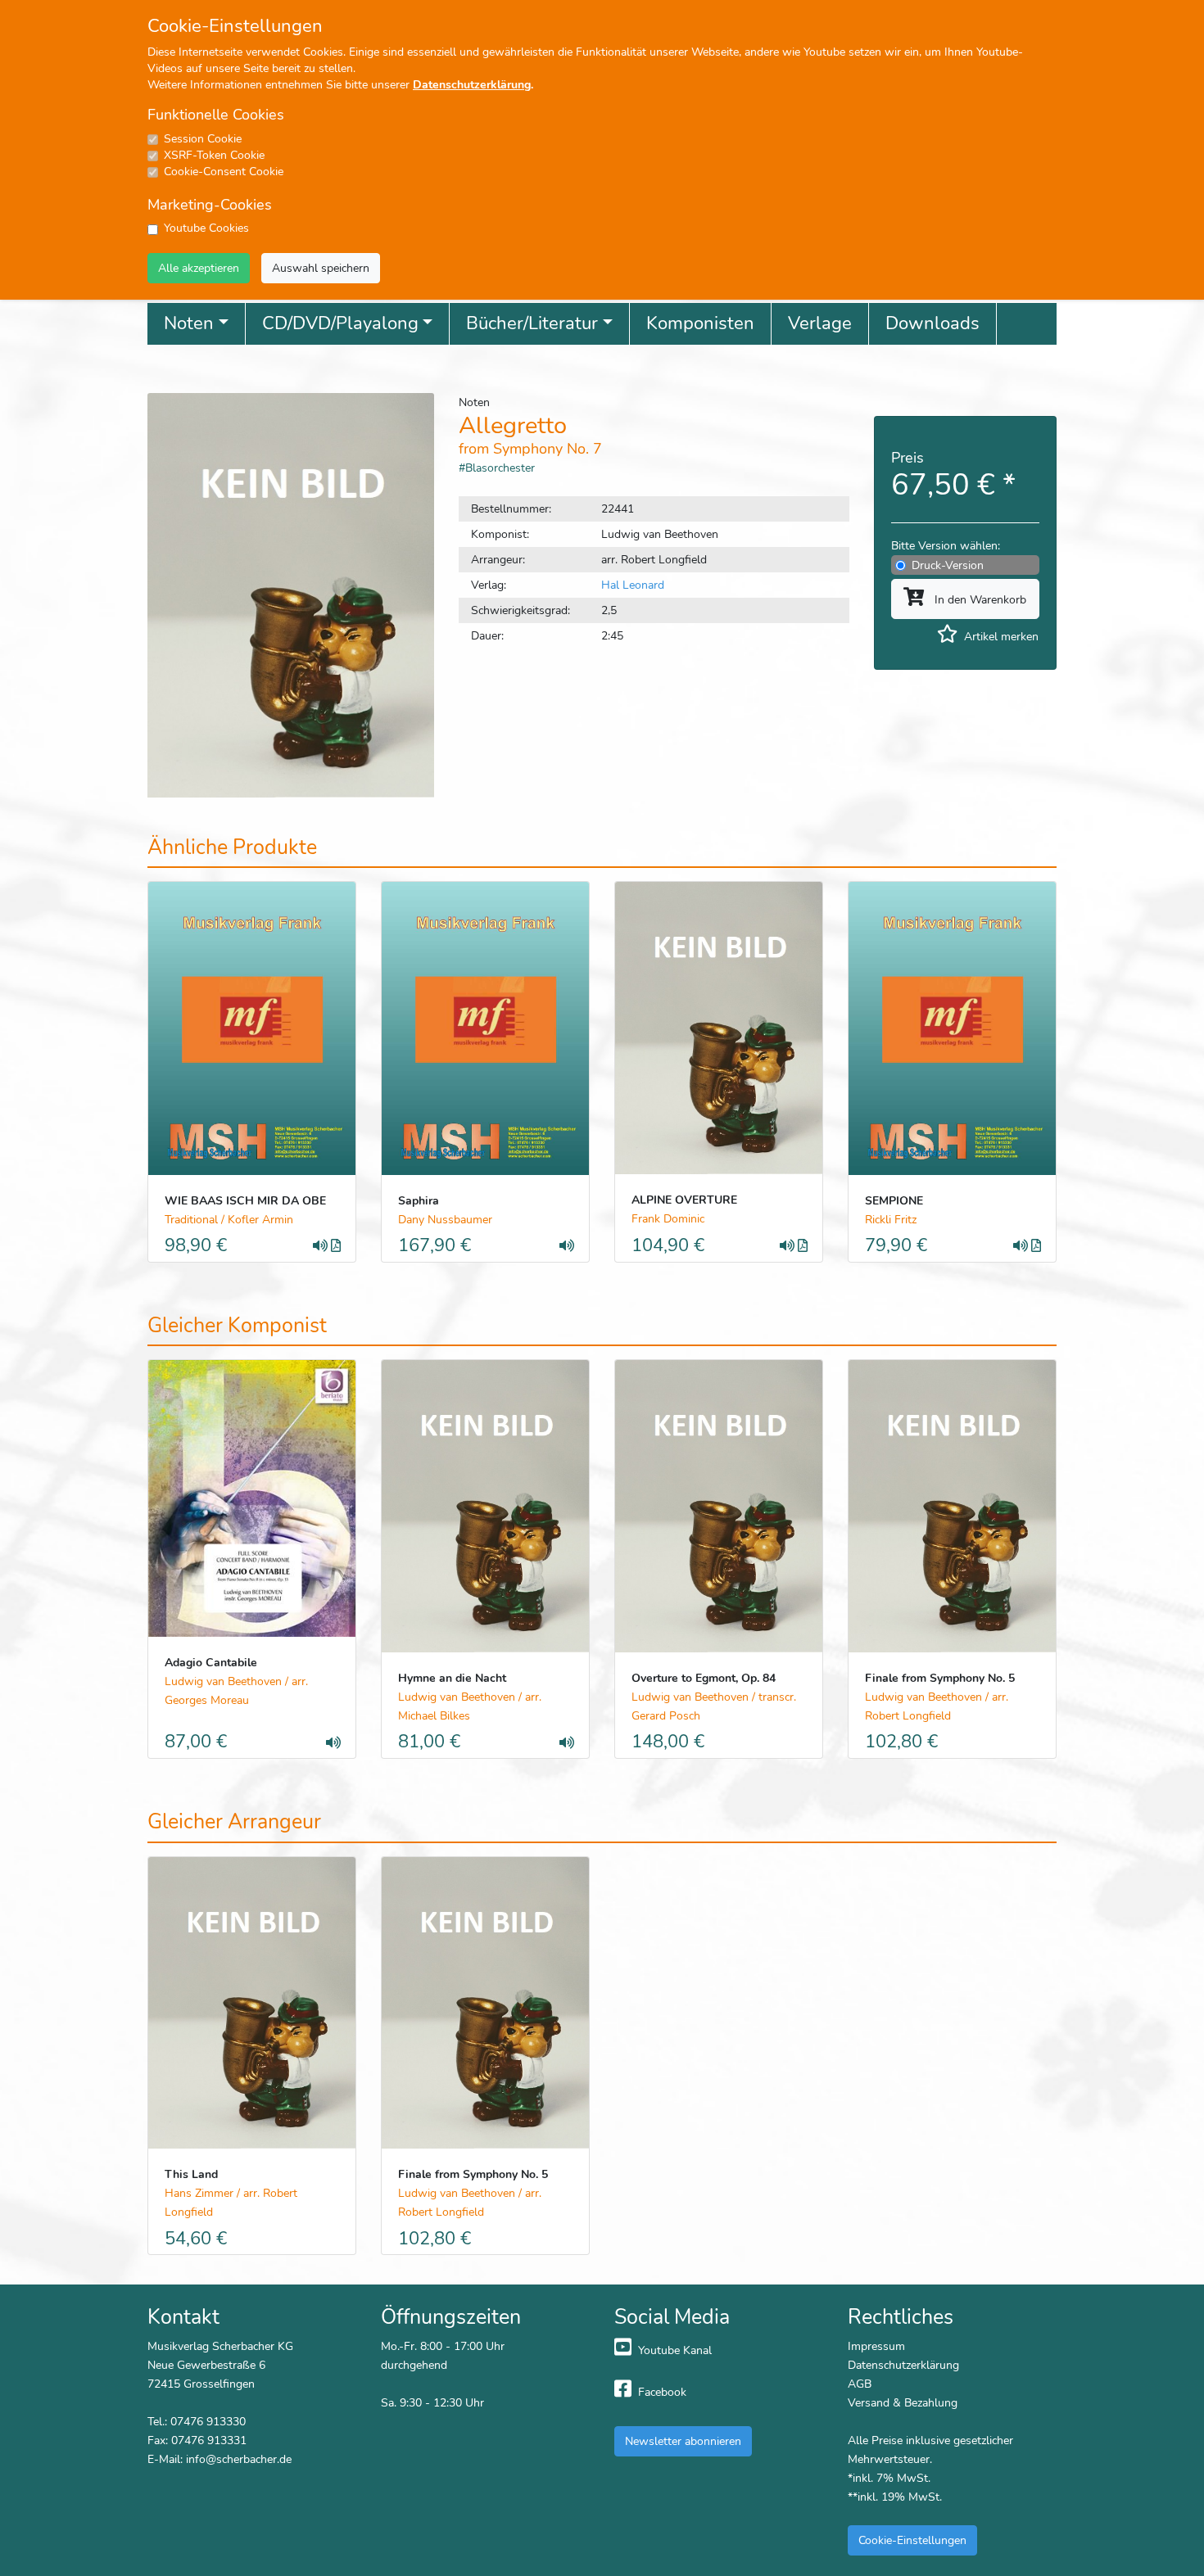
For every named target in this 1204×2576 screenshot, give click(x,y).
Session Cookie (203, 139)
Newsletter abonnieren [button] (683, 2441)
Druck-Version (948, 565)
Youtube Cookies (206, 228)
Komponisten (700, 323)
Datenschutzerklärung (472, 85)
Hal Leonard (633, 585)
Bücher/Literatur (532, 323)
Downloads (932, 323)
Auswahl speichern (321, 268)
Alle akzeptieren (199, 268)
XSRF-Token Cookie (214, 155)
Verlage (820, 323)
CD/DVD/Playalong (340, 323)
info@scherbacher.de (239, 2459)
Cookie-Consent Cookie (224, 172)
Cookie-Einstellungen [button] (912, 2540)
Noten (189, 323)
